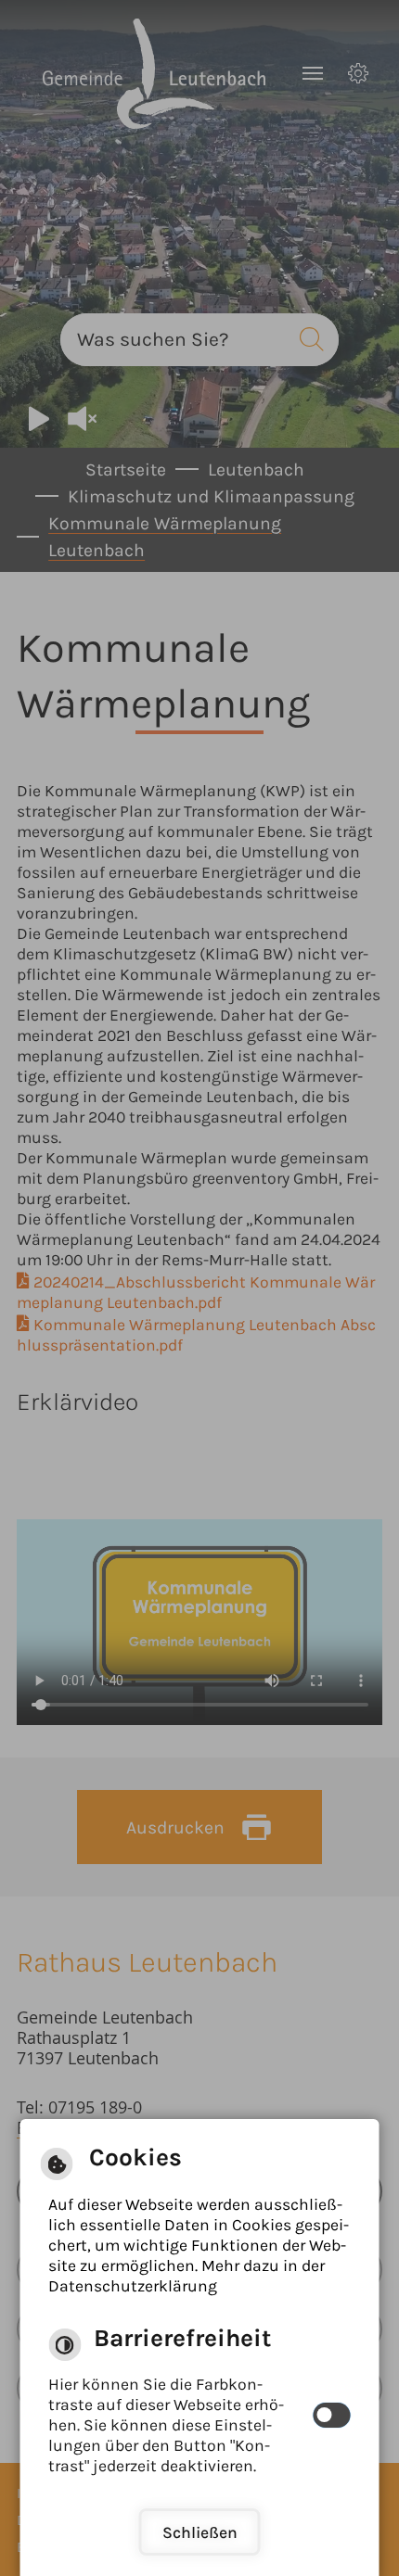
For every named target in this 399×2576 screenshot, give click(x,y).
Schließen (200, 2532)
